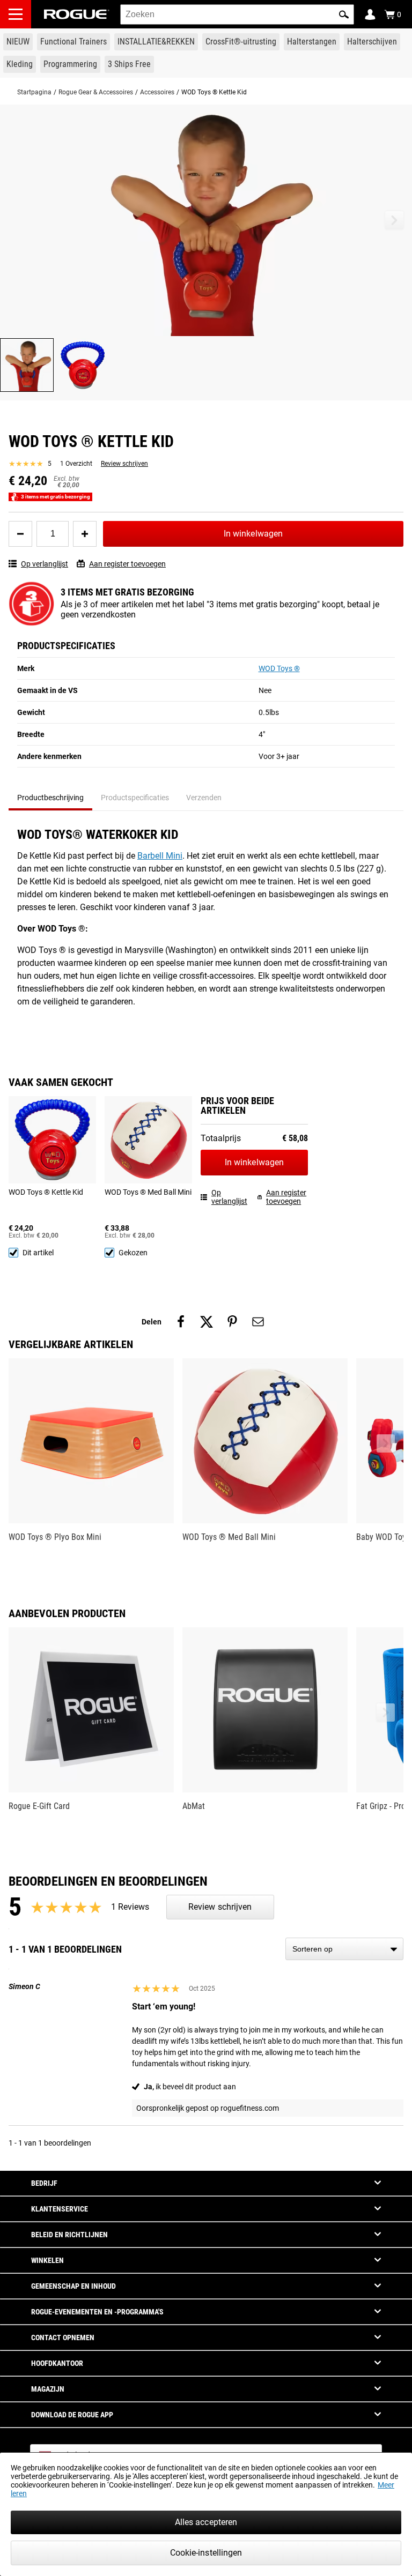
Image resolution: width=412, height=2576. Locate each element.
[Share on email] (258, 1322)
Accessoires (157, 92)
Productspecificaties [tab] (135, 798)
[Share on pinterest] (232, 1322)
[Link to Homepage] (77, 14)
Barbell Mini (160, 856)
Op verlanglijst (45, 564)
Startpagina (34, 92)
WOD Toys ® (279, 668)
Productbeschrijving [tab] (50, 798)
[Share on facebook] (181, 1322)
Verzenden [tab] (204, 798)
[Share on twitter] (207, 1322)
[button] (344, 14)
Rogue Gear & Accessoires (96, 92)
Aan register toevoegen (127, 564)
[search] (237, 14)
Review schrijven (124, 464)
